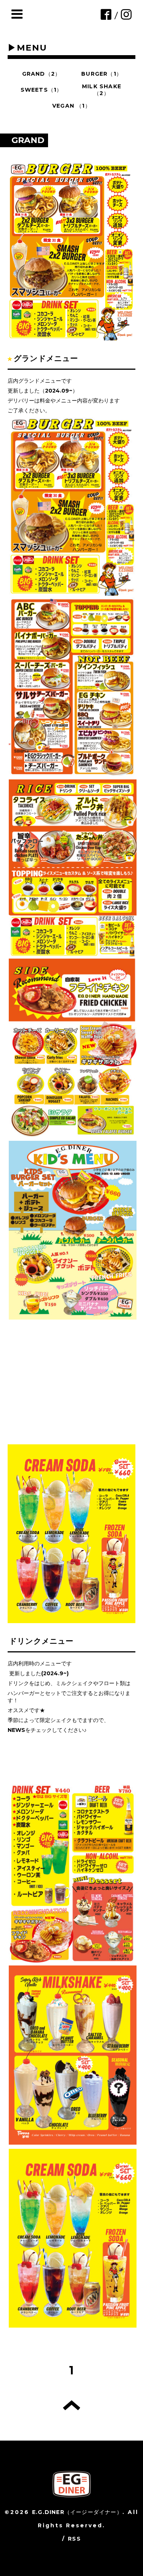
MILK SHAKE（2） (102, 90)
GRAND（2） (42, 74)
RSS (74, 2539)
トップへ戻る (71, 2405)
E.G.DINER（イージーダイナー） (77, 2512)
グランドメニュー (46, 358)
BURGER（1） (102, 74)
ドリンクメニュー (42, 1641)
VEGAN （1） (71, 106)
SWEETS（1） (42, 90)
